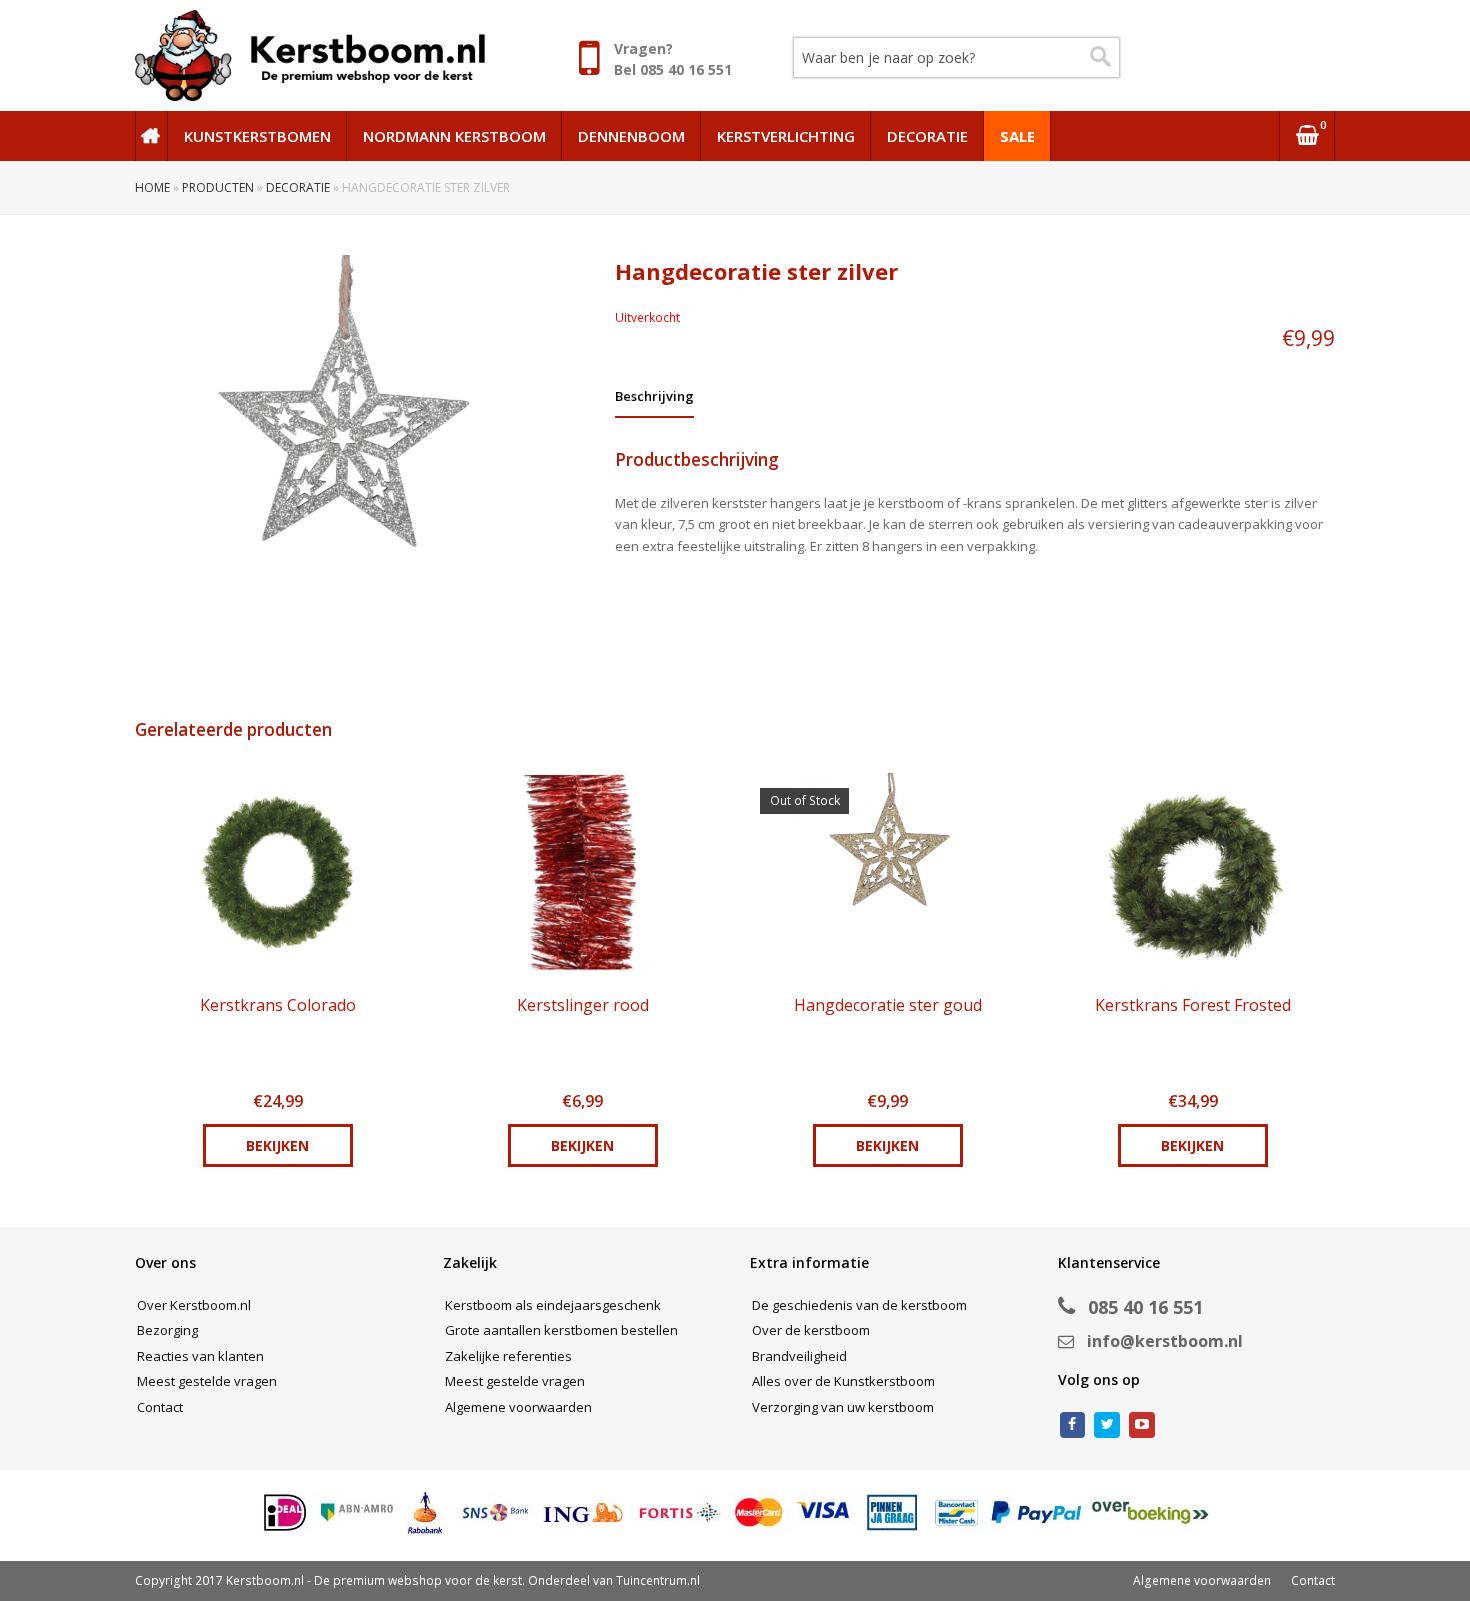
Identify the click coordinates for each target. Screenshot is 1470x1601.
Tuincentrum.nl (658, 1580)
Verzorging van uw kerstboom (843, 1407)
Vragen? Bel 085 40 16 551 (673, 59)
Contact (160, 1407)
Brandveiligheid (799, 1356)
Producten (218, 187)
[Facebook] (1073, 1425)
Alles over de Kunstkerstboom (843, 1381)
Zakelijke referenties (508, 1356)
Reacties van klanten (200, 1356)
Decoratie (298, 187)
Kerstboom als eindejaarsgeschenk (553, 1305)
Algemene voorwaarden (518, 1407)
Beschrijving (654, 396)
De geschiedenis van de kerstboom (859, 1305)
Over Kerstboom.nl (194, 1305)
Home (152, 187)
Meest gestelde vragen (207, 1381)
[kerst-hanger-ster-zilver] (375, 471)
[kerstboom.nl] (310, 54)
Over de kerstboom (811, 1330)
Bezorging (167, 1330)
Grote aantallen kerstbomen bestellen (561, 1330)
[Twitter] (1107, 1425)
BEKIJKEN (277, 1145)
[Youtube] (1142, 1425)
